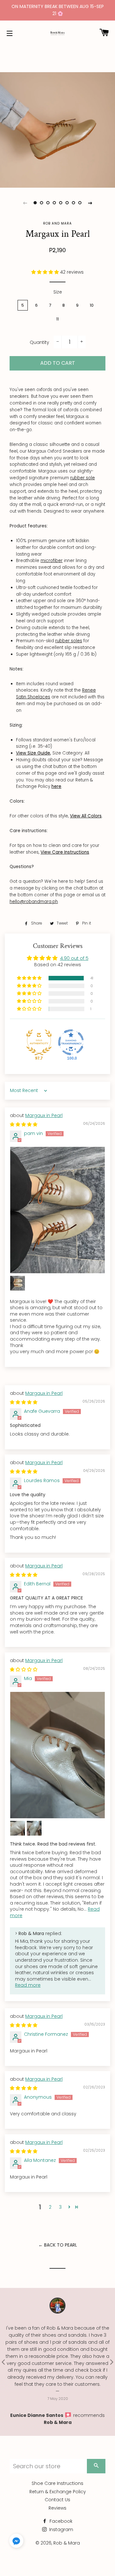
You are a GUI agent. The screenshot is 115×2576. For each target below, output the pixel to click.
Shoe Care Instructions (57, 2483)
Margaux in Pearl (44, 1115)
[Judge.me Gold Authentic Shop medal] (39, 1042)
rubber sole (83, 478)
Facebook (60, 2521)
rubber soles (69, 641)
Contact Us (57, 2500)
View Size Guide (33, 753)
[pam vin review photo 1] (57, 1210)
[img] (24, 1124)
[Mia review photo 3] (34, 1828)
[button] (46, 272)
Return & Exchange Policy (58, 2492)
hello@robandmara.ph (34, 902)
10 (92, 305)
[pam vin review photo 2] (18, 1283)
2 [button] (50, 2207)
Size (58, 292)
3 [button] (60, 2207)
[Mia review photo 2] (18, 1828)
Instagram (61, 2529)
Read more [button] (28, 1985)
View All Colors (86, 816)
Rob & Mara (67, 2543)
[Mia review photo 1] (57, 1755)
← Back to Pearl (58, 2245)
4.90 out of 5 (74, 958)
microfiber (52, 561)
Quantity (39, 342)
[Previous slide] (25, 203)
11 (57, 319)
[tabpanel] (57, 130)
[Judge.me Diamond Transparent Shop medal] (71, 1042)
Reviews (57, 2508)
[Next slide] (90, 203)
